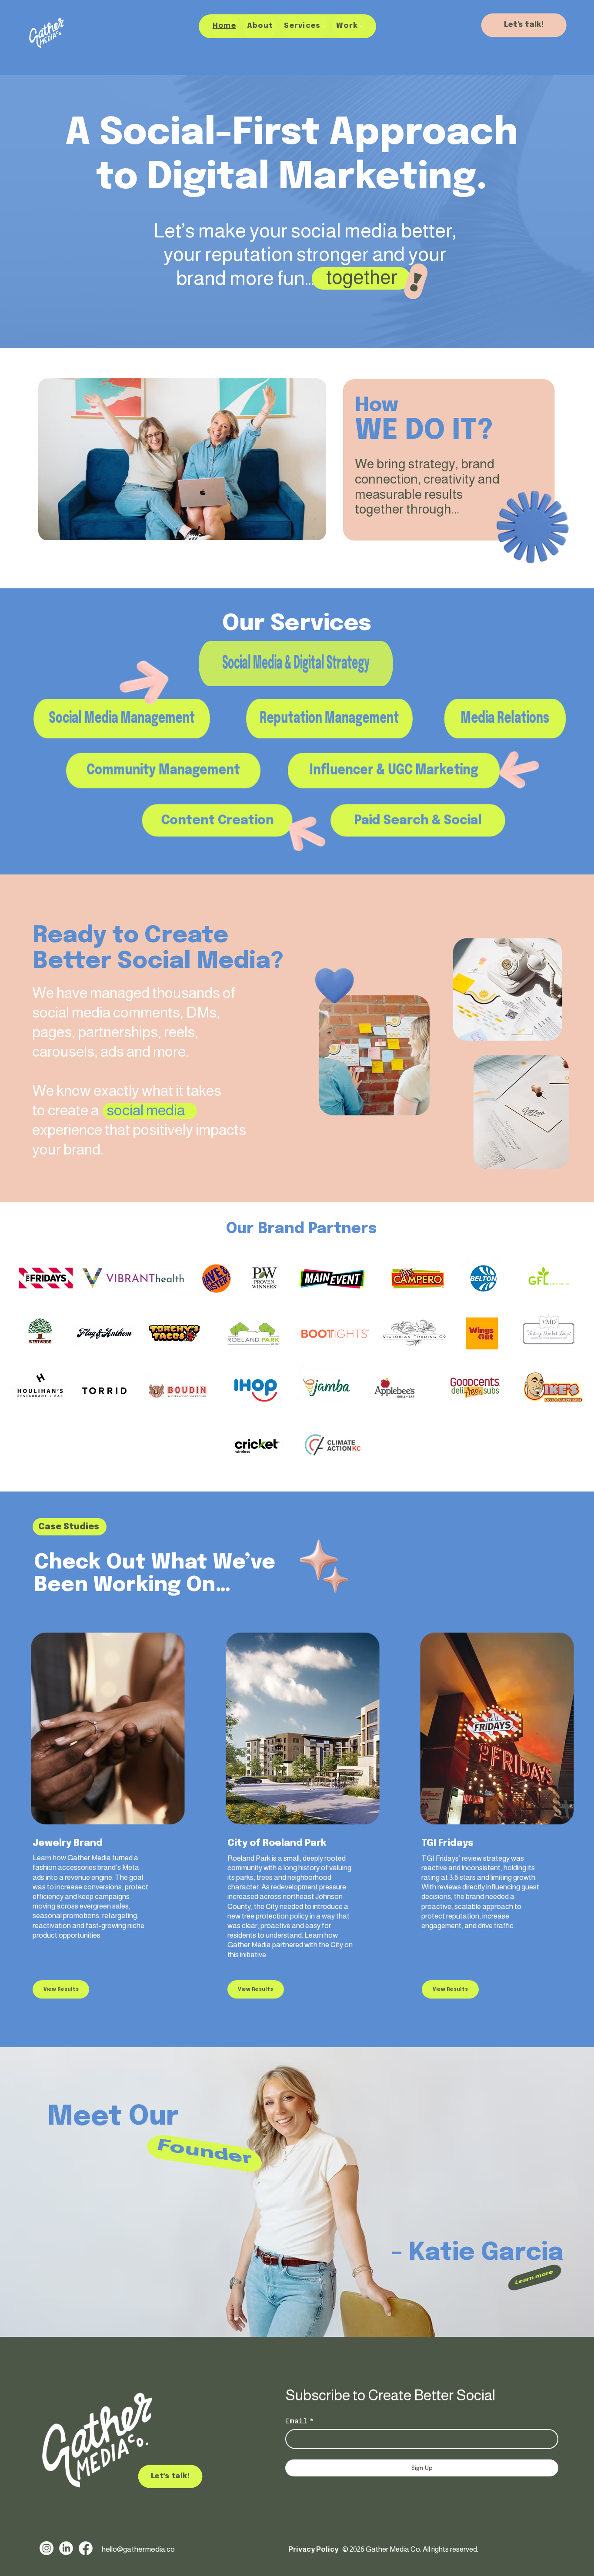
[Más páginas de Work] (361, 26)
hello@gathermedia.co (139, 2549)
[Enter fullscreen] (311, 530)
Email (300, 2421)
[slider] (182, 520)
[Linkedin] (66, 2548)
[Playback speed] (287, 530)
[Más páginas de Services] (324, 26)
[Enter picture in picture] (299, 530)
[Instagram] (47, 2548)
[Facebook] (86, 2548)
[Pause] (54, 530)
